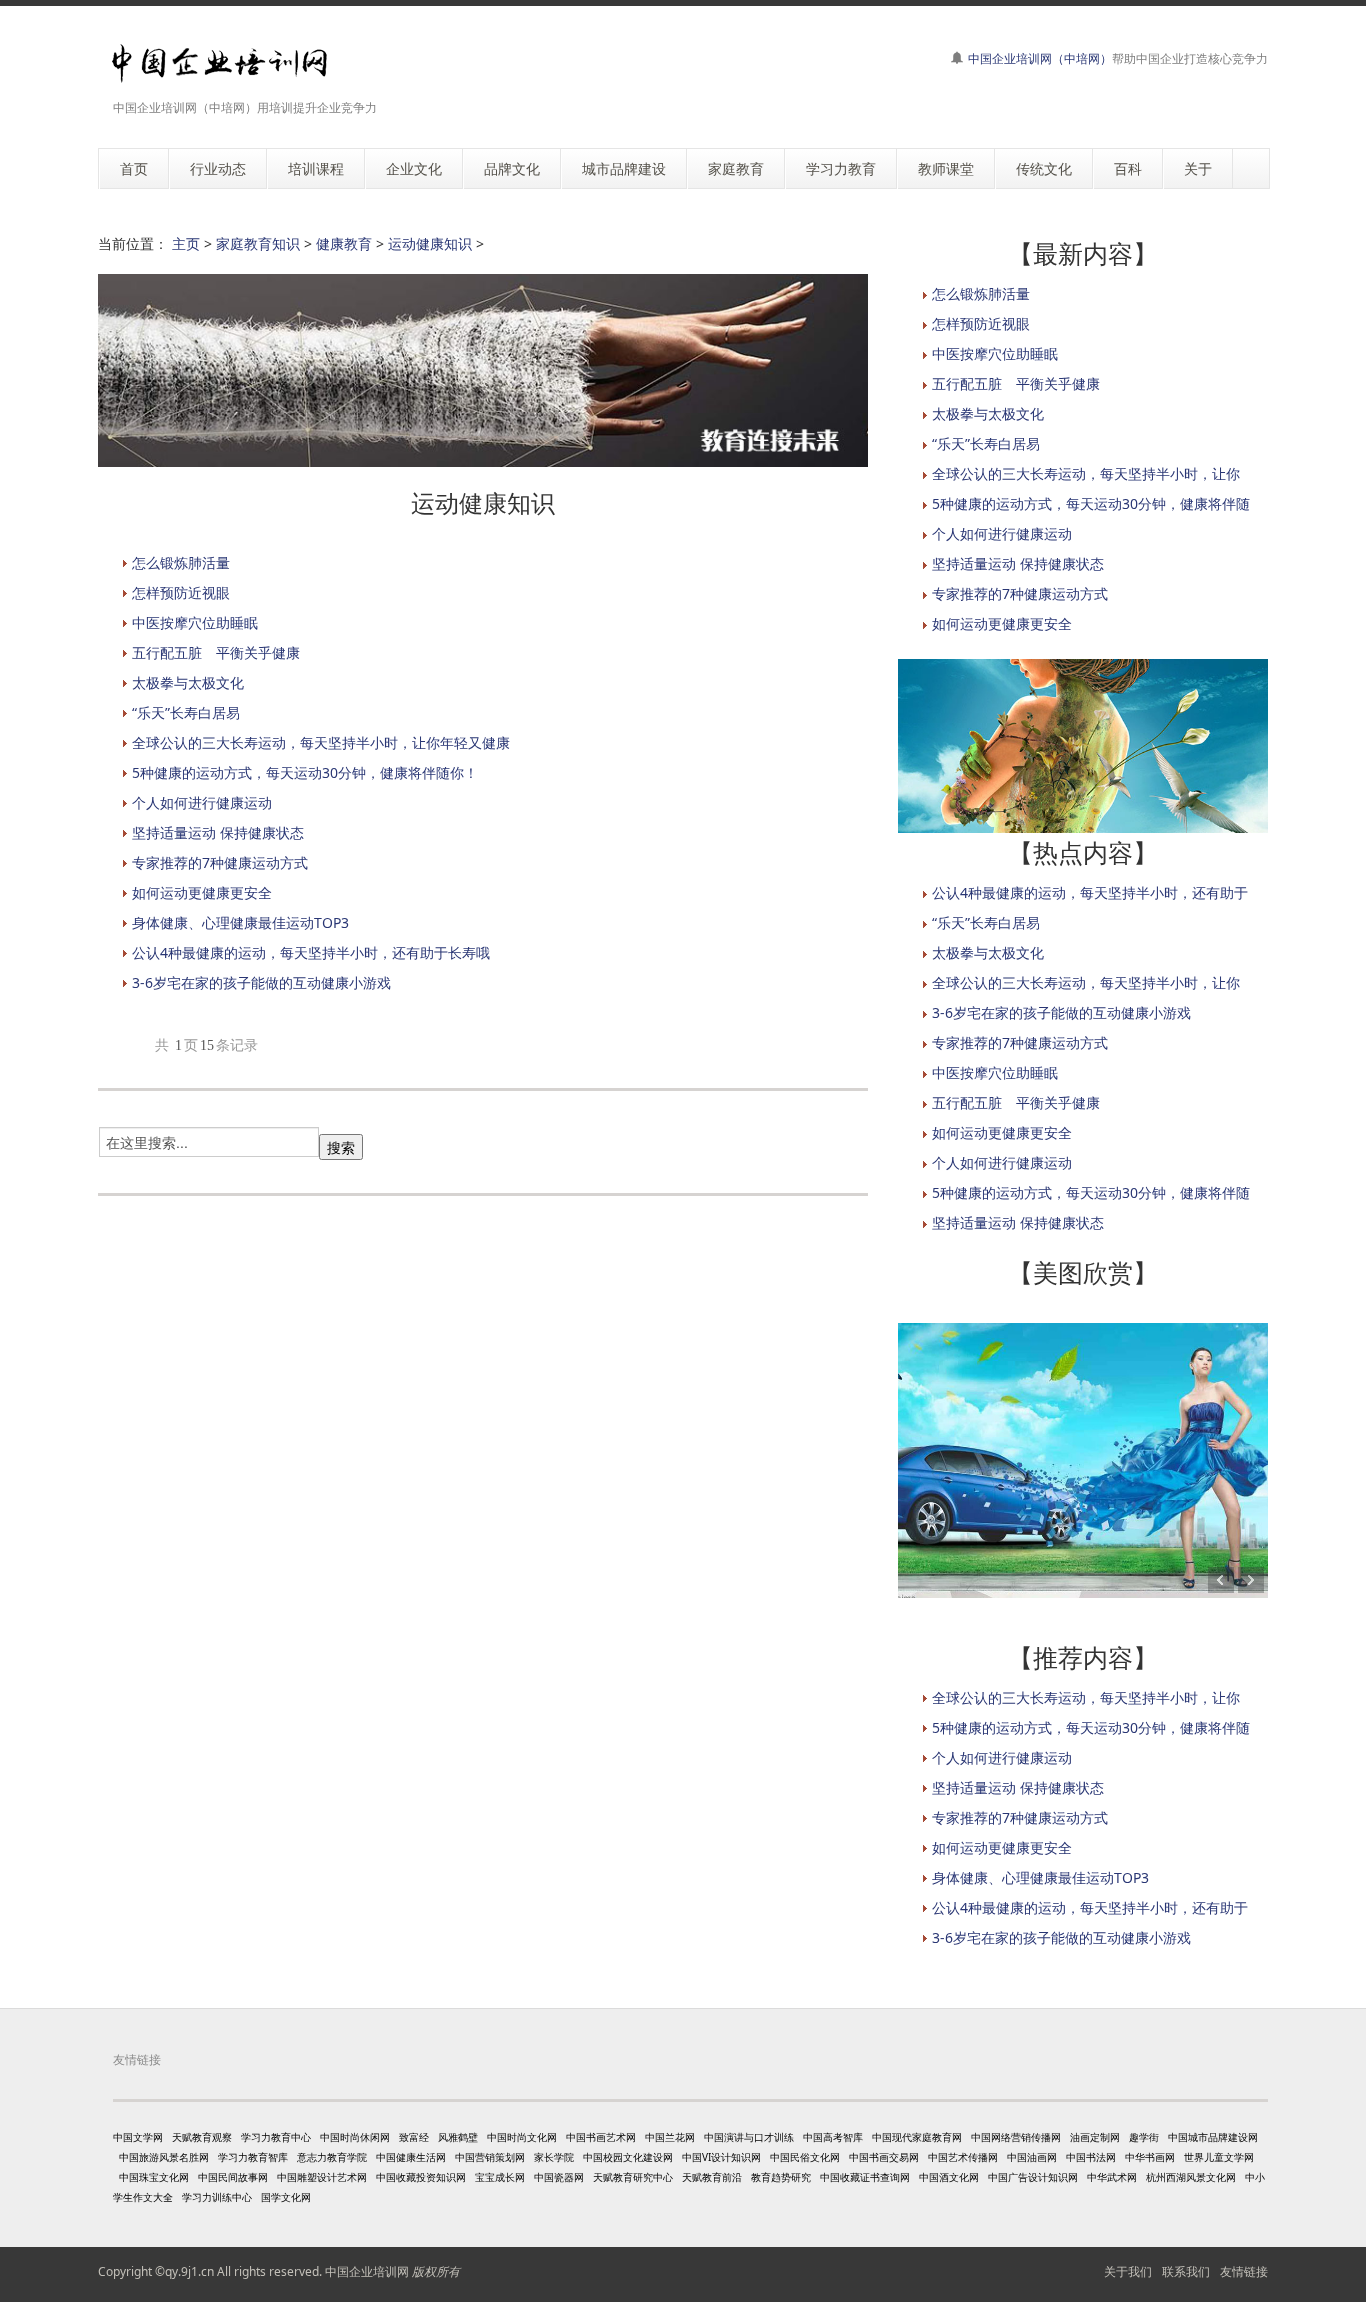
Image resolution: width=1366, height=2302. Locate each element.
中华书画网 (1150, 2157)
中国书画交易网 (884, 2157)
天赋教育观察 (202, 2137)
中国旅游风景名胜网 (164, 2157)
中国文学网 (138, 2137)
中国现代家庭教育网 (917, 2137)
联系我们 (1186, 2271)
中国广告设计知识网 (1033, 2177)
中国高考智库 (833, 2137)
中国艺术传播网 (963, 2157)
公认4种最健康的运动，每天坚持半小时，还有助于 (1090, 892)
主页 (186, 243)
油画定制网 (1095, 2137)
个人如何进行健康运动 (202, 802)
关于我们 (1128, 2271)
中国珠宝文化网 (154, 2177)
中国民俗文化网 (805, 2157)
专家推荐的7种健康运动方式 (220, 862)
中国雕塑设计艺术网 (322, 2177)
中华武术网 (1112, 2177)
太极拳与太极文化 (188, 682)
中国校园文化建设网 (628, 2157)
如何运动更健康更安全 (202, 892)
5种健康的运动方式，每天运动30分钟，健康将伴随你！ (305, 772)
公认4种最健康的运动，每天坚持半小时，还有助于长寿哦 (311, 952)
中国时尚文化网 (522, 2137)
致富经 (414, 2137)
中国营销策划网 (490, 2157)
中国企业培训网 (367, 2271)
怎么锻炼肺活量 (181, 562)
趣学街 (1144, 2137)
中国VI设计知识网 (721, 2157)
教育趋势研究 (781, 2177)
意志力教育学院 (332, 2157)
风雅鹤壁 (458, 2137)
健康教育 (344, 243)
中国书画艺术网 (601, 2137)
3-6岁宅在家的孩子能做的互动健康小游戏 (261, 982)
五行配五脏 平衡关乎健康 (216, 652)
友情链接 (1244, 2271)
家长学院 (554, 2157)
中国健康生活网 (411, 2157)
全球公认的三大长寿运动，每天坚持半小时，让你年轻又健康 (321, 742)
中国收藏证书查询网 (865, 2177)
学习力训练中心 (217, 2197)
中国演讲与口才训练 (749, 2137)
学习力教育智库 (253, 2157)
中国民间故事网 (233, 2177)
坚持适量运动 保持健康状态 (218, 832)
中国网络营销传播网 (1016, 2137)
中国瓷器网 (559, 2177)
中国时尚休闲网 (355, 2137)
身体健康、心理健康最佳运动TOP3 (240, 922)
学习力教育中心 (276, 2137)
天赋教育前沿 (712, 2177)
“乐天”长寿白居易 (186, 712)
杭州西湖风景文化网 (1191, 2177)
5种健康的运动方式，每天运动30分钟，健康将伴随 (1091, 503)
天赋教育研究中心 (633, 2177)
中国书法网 (1091, 2157)
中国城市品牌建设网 (1213, 2137)
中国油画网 (1032, 2157)
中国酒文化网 (949, 2177)
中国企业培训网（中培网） (1040, 58)
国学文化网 (286, 2197)
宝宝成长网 (500, 2177)
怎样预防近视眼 (181, 592)
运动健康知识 (430, 243)
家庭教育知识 (258, 243)
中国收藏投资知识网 (421, 2177)
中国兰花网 (670, 2137)
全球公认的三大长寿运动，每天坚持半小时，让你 (1086, 473)
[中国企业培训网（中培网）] (219, 63)
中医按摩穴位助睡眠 (195, 622)
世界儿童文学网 (1219, 2157)
